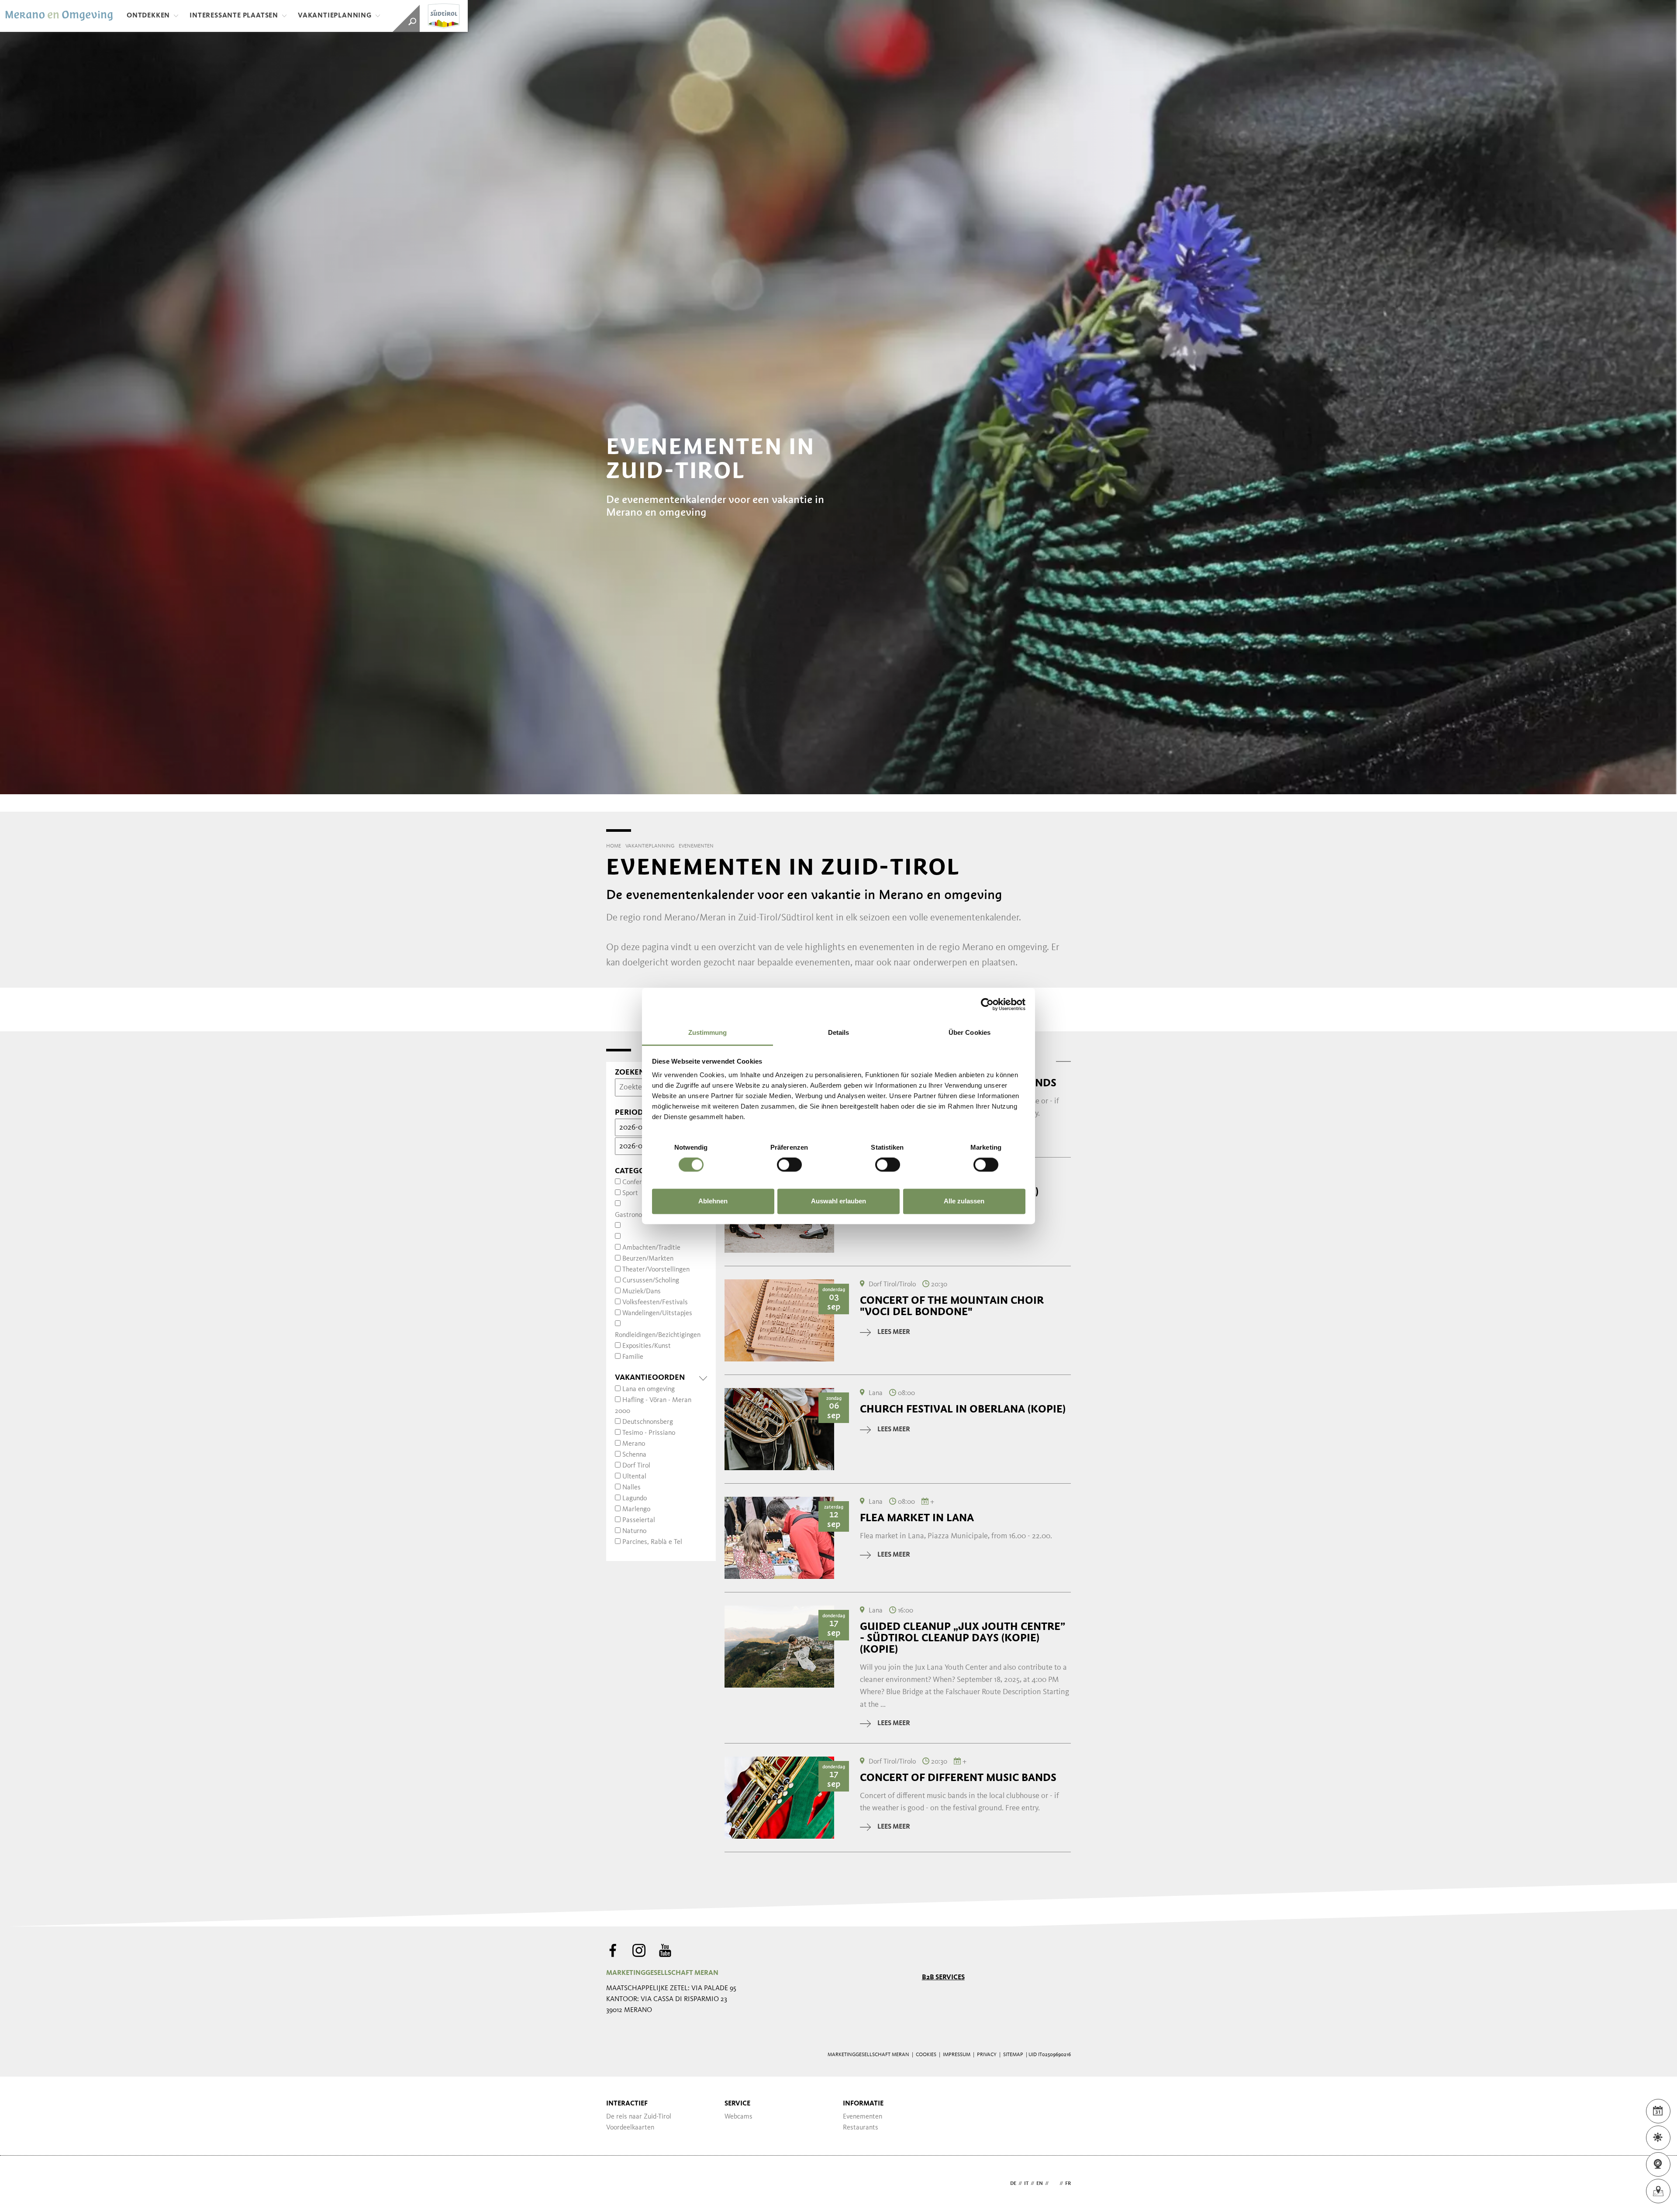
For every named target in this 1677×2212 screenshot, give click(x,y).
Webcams (738, 2117)
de (1013, 2184)
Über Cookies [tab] (970, 1032)
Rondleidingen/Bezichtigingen (658, 1335)
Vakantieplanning (335, 16)
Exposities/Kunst (647, 1346)
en (1040, 2184)
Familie (633, 1357)
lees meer (894, 1332)
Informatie (863, 2104)
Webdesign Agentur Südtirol (617, 2184)
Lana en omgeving (649, 1389)
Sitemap (1013, 2055)
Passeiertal (639, 1520)
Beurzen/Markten (648, 1259)
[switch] (789, 1165)
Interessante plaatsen (234, 16)
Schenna (634, 1455)
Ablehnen (713, 1201)
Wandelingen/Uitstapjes (657, 1313)
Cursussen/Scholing (651, 1281)
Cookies (926, 2055)
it (1026, 2184)
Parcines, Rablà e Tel (652, 1542)
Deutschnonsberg (648, 1422)
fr (1068, 2184)
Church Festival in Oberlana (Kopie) (963, 1409)
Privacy (987, 2055)
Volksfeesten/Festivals (655, 1302)
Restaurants (861, 2128)
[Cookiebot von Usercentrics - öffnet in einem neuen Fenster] (987, 1004)
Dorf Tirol (636, 1466)
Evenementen (863, 2117)
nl (1054, 2184)
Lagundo (635, 1499)
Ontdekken (148, 16)
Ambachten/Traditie (651, 1248)
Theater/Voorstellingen (656, 1270)
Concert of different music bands (958, 1778)
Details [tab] (839, 1032)
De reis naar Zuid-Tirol (639, 2117)
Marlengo (636, 1509)
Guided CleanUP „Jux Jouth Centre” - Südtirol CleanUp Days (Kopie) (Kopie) (963, 1638)
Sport (630, 1193)
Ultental (634, 1477)
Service (737, 2104)
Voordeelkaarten (630, 2128)
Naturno (634, 1531)
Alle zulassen (964, 1201)
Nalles (631, 1488)
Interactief (627, 2104)
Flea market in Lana (917, 1518)
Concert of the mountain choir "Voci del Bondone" (952, 1306)
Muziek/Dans (642, 1292)
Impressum (957, 2055)
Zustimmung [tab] (708, 1032)
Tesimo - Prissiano (649, 1433)
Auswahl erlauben (838, 1201)
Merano (634, 1444)
